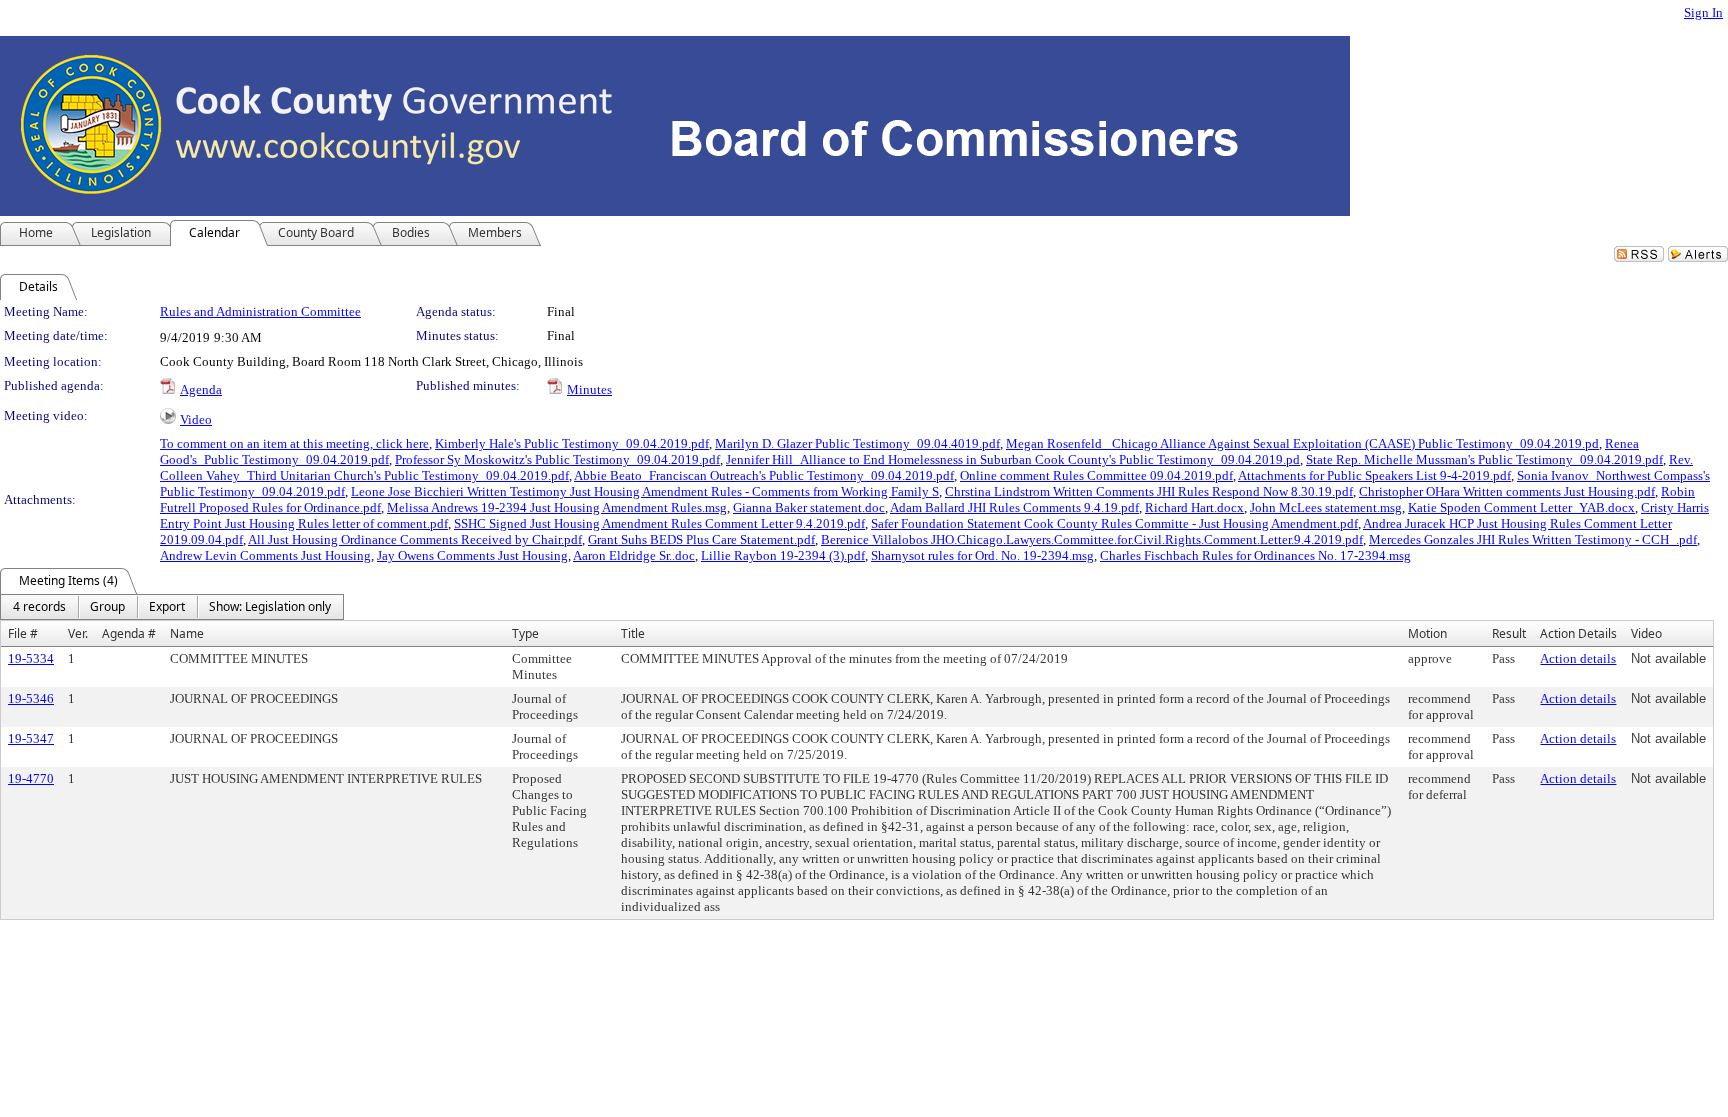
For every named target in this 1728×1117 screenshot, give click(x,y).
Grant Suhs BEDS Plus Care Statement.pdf (701, 539)
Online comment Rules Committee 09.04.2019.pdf (1096, 475)
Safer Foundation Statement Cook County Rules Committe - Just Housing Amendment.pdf (1114, 523)
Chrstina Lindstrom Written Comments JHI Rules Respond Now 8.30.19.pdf (1149, 491)
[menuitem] (39, 607)
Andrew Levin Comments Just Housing (265, 555)
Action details (1578, 658)
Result (1509, 633)
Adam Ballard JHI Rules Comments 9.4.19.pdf (1014, 507)
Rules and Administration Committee (260, 311)
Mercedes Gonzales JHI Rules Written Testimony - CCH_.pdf (1533, 539)
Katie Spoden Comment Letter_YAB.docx (1521, 507)
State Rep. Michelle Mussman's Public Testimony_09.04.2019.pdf (1484, 459)
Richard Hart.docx (1194, 507)
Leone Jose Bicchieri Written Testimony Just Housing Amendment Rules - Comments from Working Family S (645, 491)
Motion (1427, 633)
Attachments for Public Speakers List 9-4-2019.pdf (1374, 475)
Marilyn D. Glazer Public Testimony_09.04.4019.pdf (857, 443)
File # (23, 633)
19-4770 (31, 778)
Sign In (1703, 12)
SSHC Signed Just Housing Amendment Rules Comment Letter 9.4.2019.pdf (659, 523)
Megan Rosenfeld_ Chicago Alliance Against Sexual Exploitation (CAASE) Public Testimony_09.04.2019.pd (1302, 443)
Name (187, 633)
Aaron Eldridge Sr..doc (634, 555)
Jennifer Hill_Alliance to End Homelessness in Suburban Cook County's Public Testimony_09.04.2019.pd (1013, 459)
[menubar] (172, 607)
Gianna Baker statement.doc (809, 507)
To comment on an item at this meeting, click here (294, 443)
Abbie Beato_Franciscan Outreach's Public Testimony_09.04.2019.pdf (764, 475)
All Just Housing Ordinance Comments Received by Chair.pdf (415, 539)
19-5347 (31, 738)
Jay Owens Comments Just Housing (472, 555)
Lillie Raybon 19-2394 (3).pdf (783, 555)
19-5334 (31, 658)
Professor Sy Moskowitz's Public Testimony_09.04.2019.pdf (557, 459)
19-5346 (31, 698)
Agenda (201, 389)
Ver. (78, 633)
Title (633, 633)
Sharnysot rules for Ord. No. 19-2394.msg (982, 555)
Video (196, 419)
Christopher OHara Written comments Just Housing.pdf (1507, 491)
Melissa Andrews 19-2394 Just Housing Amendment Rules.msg (557, 507)
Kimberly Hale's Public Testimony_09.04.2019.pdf (572, 443)
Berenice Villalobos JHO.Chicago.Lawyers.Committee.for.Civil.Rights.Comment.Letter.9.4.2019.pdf (1092, 539)
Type (525, 633)
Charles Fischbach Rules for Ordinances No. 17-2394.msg (1255, 555)
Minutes (589, 389)
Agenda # (129, 633)
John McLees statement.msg (1326, 507)
